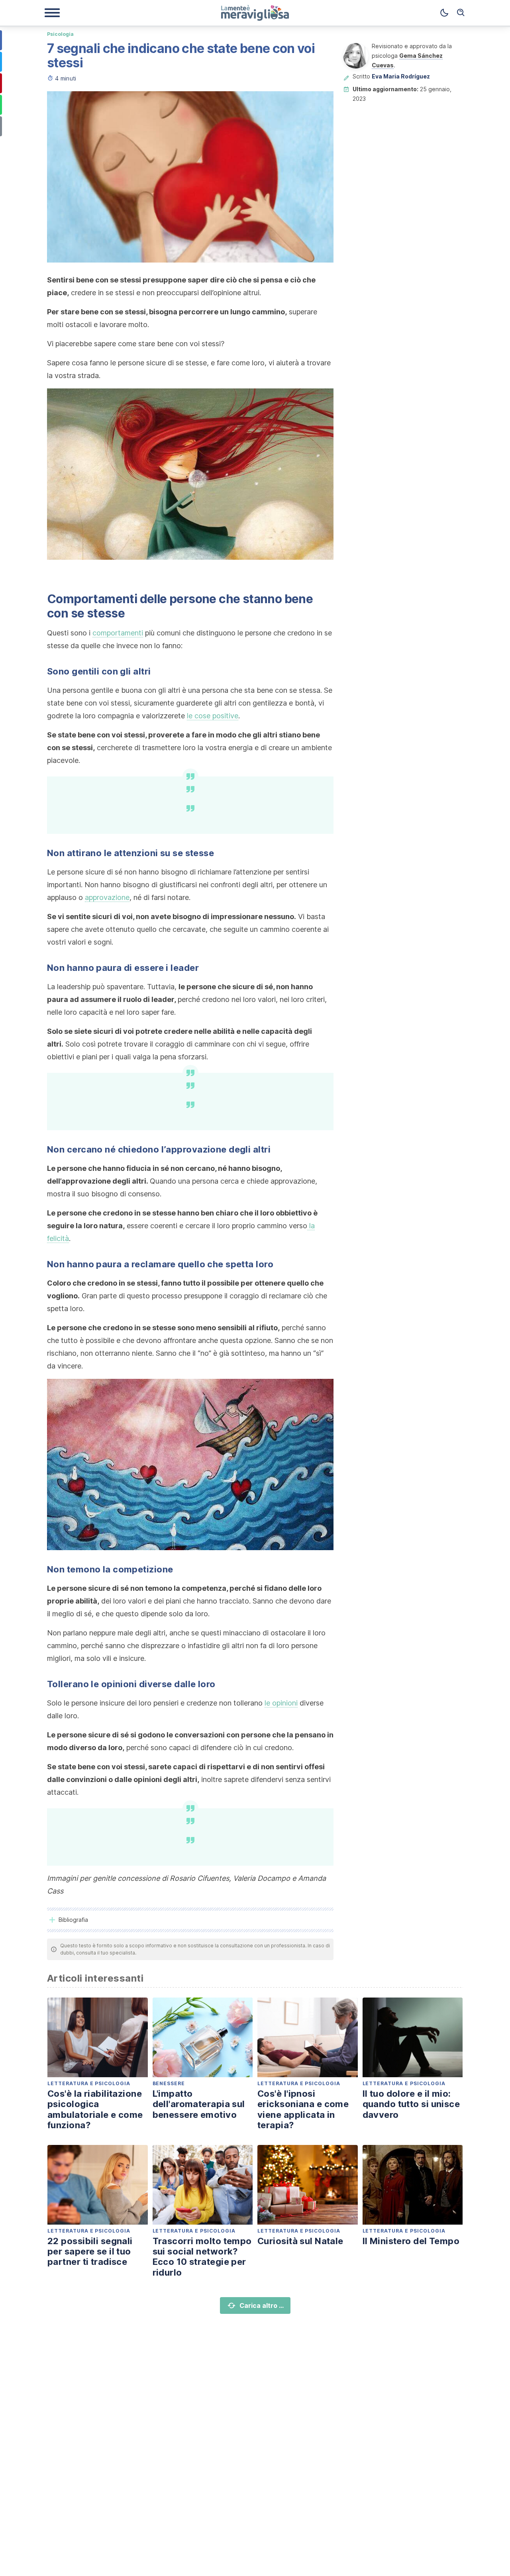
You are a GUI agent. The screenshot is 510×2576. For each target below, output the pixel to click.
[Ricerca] (461, 13)
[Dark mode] (444, 13)
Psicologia (60, 34)
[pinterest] (323, 102)
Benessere (169, 2083)
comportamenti (118, 633)
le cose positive (213, 716)
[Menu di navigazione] (52, 13)
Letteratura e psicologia (89, 2083)
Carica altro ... (262, 2305)
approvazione (107, 897)
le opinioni (281, 1703)
